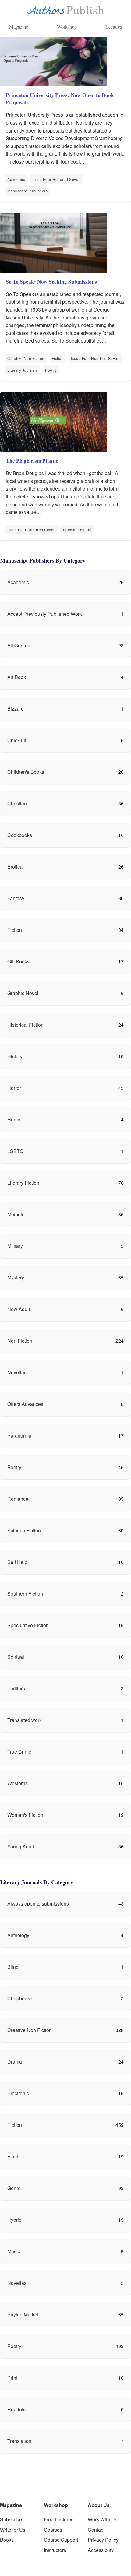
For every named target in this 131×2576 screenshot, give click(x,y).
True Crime (19, 1752)
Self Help (17, 1562)
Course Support (61, 2540)
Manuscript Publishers (27, 191)
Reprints (16, 2409)
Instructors (55, 2550)
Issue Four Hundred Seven (57, 179)
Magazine (19, 27)
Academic (16, 179)
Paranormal (20, 1436)
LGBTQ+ (17, 1151)
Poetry (51, 370)
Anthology (18, 1935)
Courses (53, 2530)
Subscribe (11, 2519)
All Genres (19, 645)
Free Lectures (59, 2519)
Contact (96, 2530)
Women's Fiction (25, 1815)
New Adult (19, 1309)
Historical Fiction (25, 1025)
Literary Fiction (23, 1183)
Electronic (18, 2093)
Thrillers (16, 1688)
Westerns (18, 1783)
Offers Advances (25, 1404)
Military (15, 1246)
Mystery (16, 1278)
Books (7, 2540)
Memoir (15, 1214)
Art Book (17, 677)
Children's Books (26, 772)
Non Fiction (20, 1341)
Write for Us (13, 2530)
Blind (13, 1967)
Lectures (114, 27)
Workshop (67, 27)
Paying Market (23, 2314)
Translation (19, 2441)
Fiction (58, 358)
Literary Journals (23, 370)
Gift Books (18, 961)
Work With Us (103, 2519)
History (15, 1056)
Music (14, 2251)
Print (12, 2378)
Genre (14, 2188)
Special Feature (77, 530)
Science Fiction (24, 1530)
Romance (18, 1499)
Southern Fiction (25, 1594)
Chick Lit (17, 740)
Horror (14, 1088)
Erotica (15, 867)
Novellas (17, 1372)
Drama (15, 2062)
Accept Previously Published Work (45, 614)
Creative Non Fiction (26, 358)
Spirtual (16, 1657)
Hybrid (14, 2220)
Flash (13, 2156)
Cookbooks (20, 835)
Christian (17, 803)
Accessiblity (101, 2550)
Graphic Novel (23, 993)
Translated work (25, 1720)
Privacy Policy (103, 2540)
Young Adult (21, 1846)
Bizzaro (16, 709)
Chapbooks (20, 1998)
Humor (15, 1119)
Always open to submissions (38, 1904)
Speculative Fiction (28, 1625)
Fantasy (16, 898)
